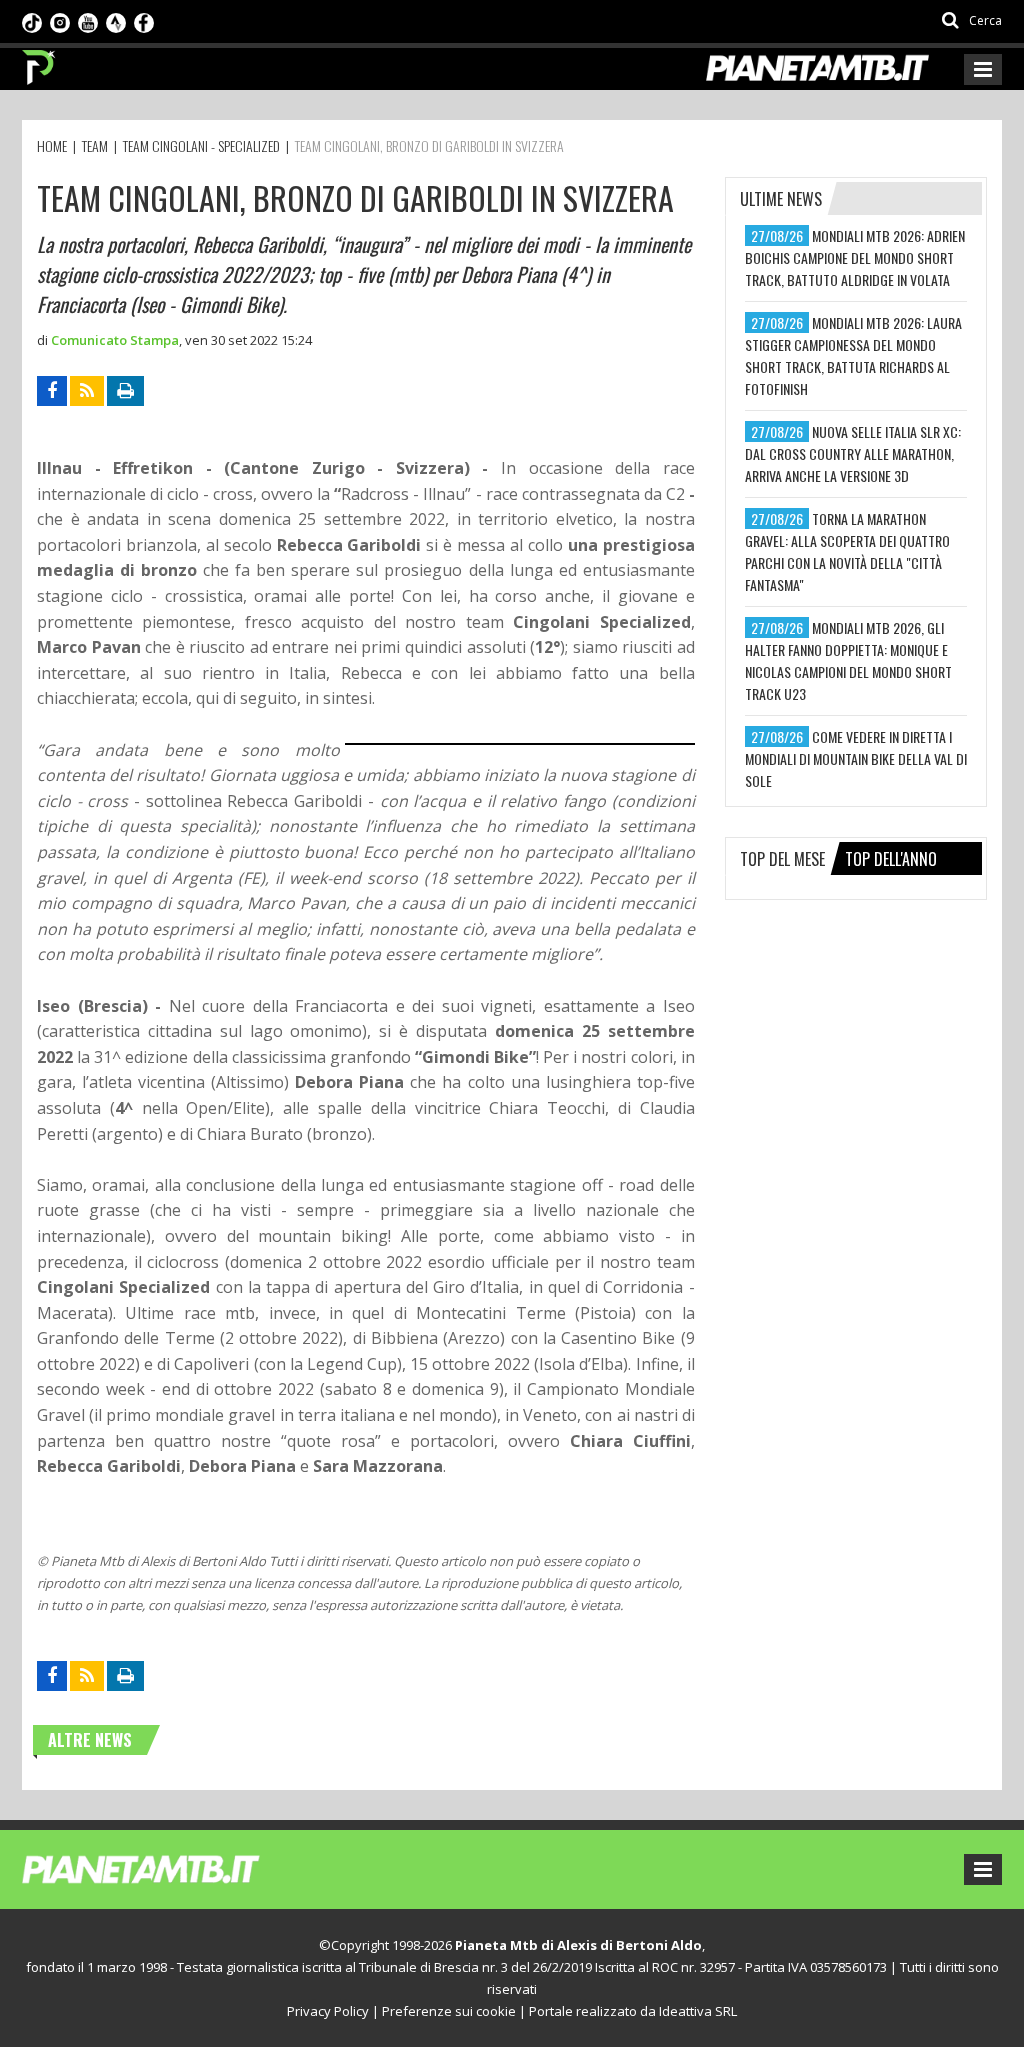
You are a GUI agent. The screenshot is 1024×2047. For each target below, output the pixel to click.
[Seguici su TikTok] (32, 21)
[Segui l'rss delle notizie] (87, 391)
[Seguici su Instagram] (60, 21)
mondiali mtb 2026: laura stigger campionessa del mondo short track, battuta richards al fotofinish (853, 355)
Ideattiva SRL (698, 2011)
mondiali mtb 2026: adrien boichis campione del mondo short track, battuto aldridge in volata (855, 257)
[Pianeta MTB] (177, 1868)
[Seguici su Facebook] (144, 21)
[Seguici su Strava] (116, 21)
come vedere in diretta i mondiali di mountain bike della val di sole (856, 758)
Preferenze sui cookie (449, 2011)
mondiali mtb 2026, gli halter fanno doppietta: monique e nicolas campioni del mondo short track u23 (848, 660)
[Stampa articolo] (125, 391)
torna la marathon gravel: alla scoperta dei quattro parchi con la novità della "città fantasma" (847, 551)
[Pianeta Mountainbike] (39, 62)
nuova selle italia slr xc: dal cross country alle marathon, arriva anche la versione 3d (853, 453)
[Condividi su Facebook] (52, 391)
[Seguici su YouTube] (88, 21)
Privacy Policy (328, 2011)
